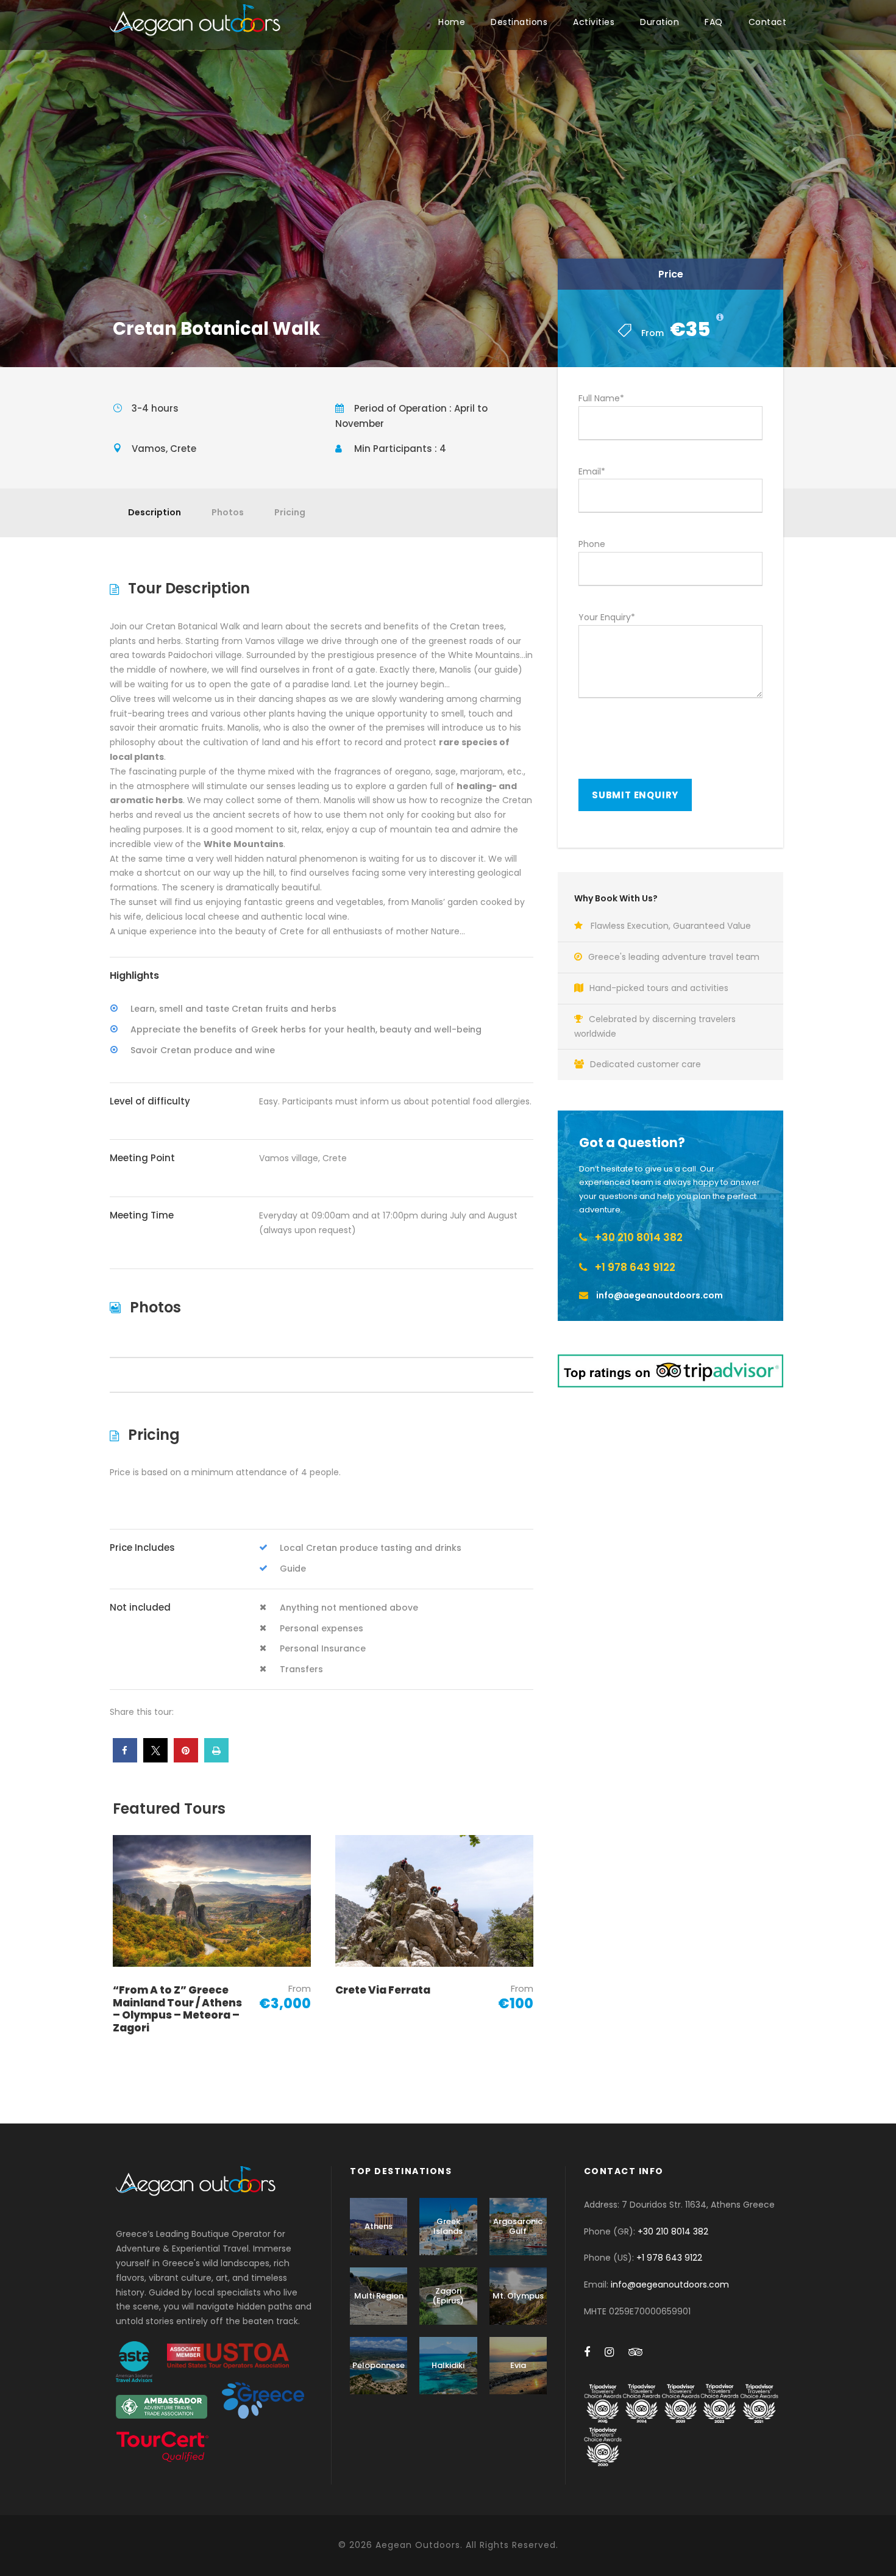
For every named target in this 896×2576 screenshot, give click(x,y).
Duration (660, 22)
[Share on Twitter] (155, 1759)
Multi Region (379, 2296)
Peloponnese (379, 2365)
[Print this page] (216, 1759)
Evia (518, 2365)
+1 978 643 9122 (669, 2258)
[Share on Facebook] (125, 1759)
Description (155, 512)
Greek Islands (448, 2226)
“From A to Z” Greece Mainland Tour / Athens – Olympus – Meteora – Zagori (177, 2009)
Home (452, 22)
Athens (379, 2226)
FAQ (714, 22)
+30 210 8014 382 (673, 2231)
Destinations (519, 22)
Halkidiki (448, 2365)
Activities (594, 22)
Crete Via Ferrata (383, 1990)
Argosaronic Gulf (518, 2226)
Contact (768, 22)
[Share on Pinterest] (186, 1759)
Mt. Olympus (518, 2296)
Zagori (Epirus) (448, 2296)
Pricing (290, 512)
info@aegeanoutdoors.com (670, 2284)
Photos (228, 512)
